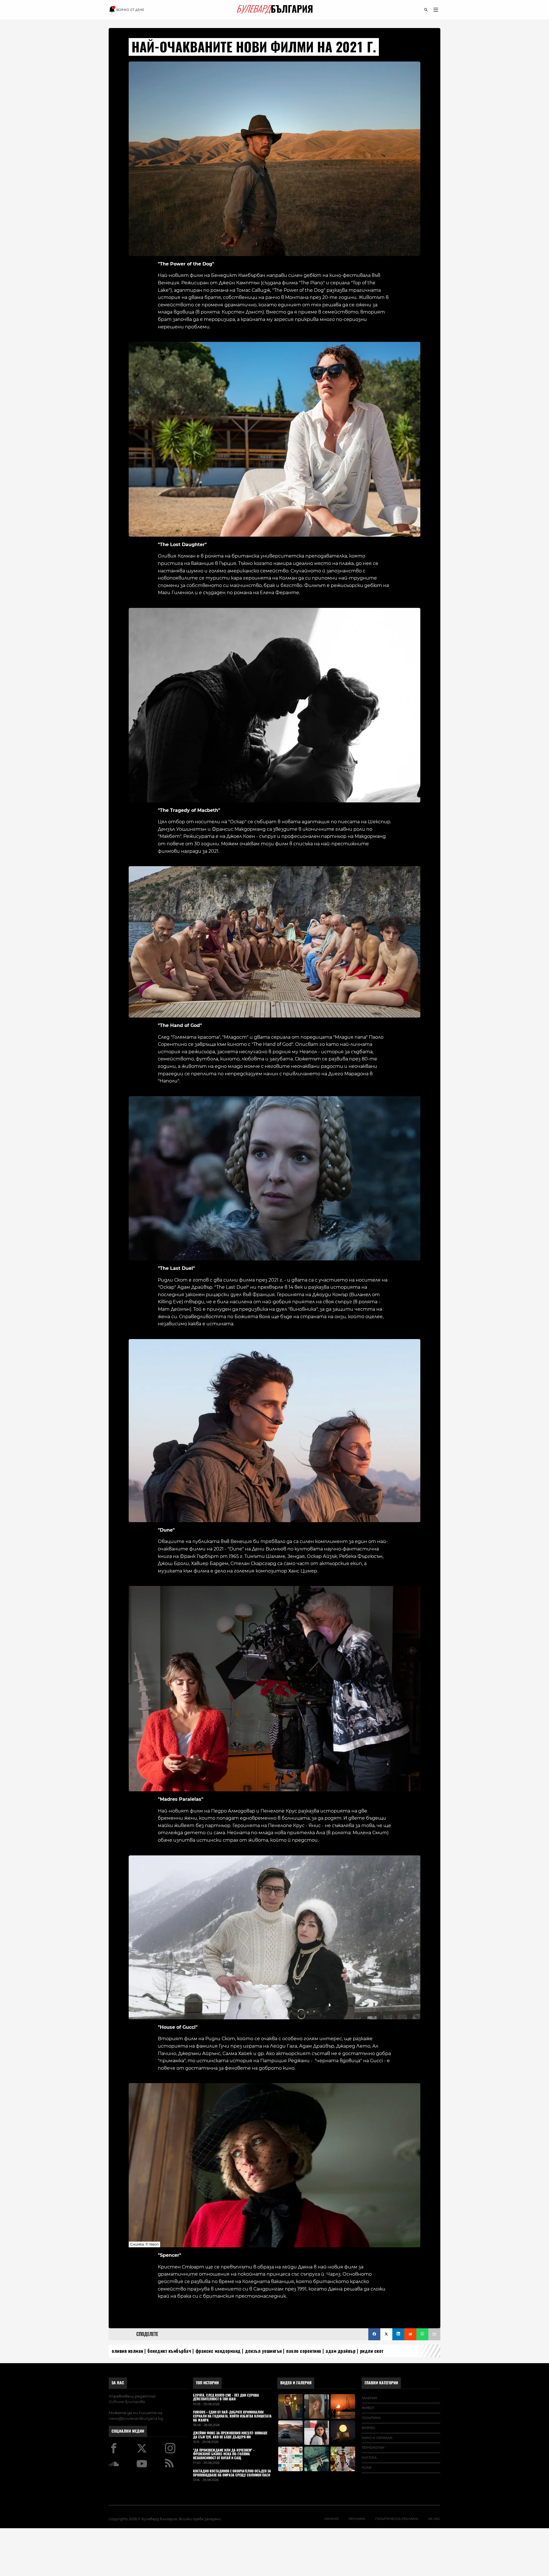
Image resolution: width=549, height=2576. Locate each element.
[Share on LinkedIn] (398, 2334)
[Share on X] (386, 2334)
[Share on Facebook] (374, 2334)
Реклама (357, 2519)
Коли (367, 2468)
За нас (118, 2383)
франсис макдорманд (218, 2351)
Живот (368, 2408)
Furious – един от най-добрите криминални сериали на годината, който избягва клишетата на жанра (232, 2416)
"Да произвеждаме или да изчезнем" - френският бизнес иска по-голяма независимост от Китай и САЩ (224, 2454)
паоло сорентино (304, 2351)
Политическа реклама (397, 2519)
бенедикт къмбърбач (169, 2351)
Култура (369, 2458)
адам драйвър (341, 2351)
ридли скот (372, 2351)
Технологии (373, 2448)
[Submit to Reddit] (410, 2334)
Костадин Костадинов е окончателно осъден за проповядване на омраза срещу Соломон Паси (232, 2473)
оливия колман (128, 2351)
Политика (371, 2418)
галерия (369, 2398)
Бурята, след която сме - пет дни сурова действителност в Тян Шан (226, 2397)
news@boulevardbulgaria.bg (136, 2418)
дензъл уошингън (263, 2351)
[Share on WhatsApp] (422, 2334)
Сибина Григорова (127, 2402)
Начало (331, 2519)
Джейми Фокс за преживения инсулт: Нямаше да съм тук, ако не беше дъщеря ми (230, 2435)
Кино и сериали (377, 2438)
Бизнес (369, 2428)
